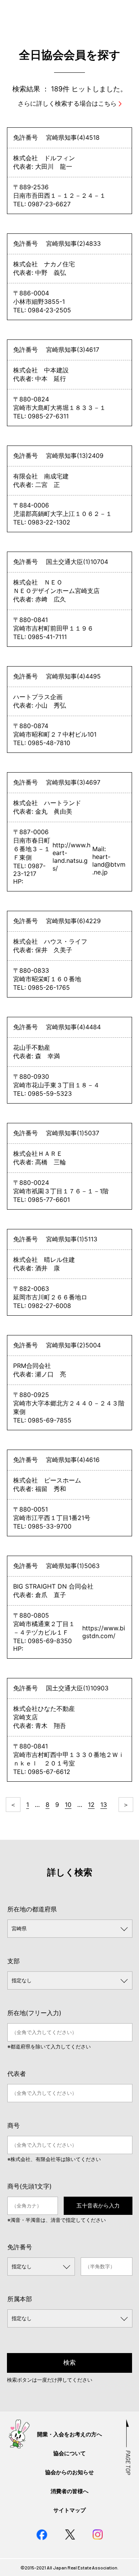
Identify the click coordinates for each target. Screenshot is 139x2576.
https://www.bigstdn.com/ (104, 1632)
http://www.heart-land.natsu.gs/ (71, 857)
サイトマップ (69, 2510)
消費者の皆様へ (69, 2491)
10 (68, 1805)
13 (104, 1805)
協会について (69, 2453)
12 (91, 1805)
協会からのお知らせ (69, 2472)
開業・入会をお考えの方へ (69, 2434)
